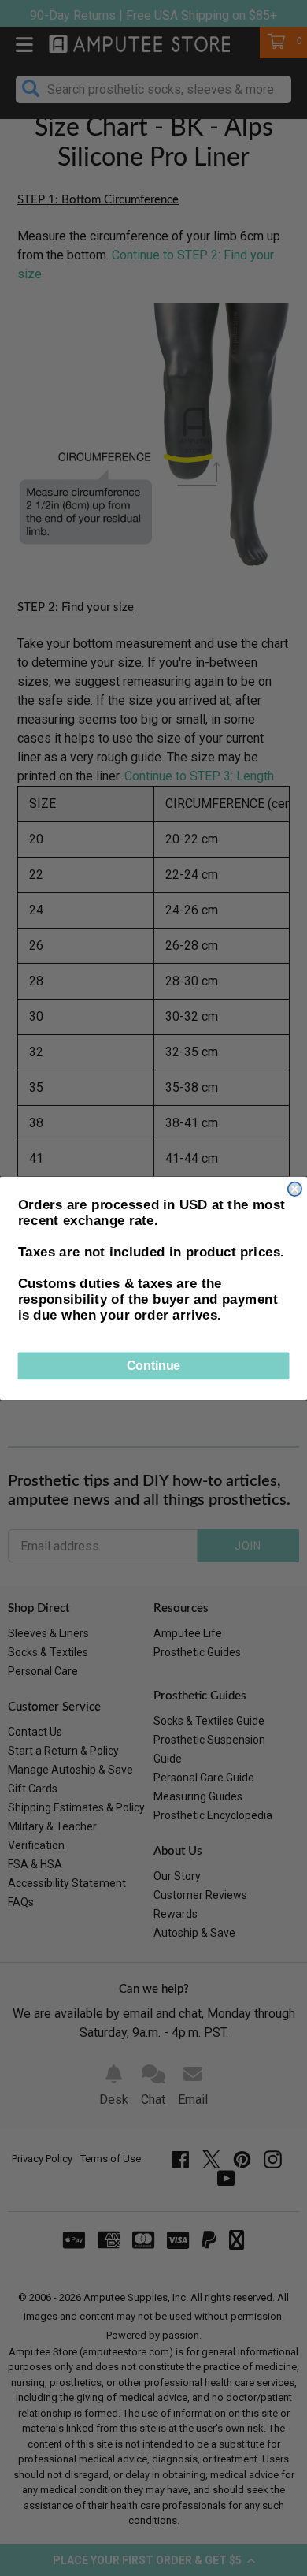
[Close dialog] (295, 1188)
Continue (153, 1366)
